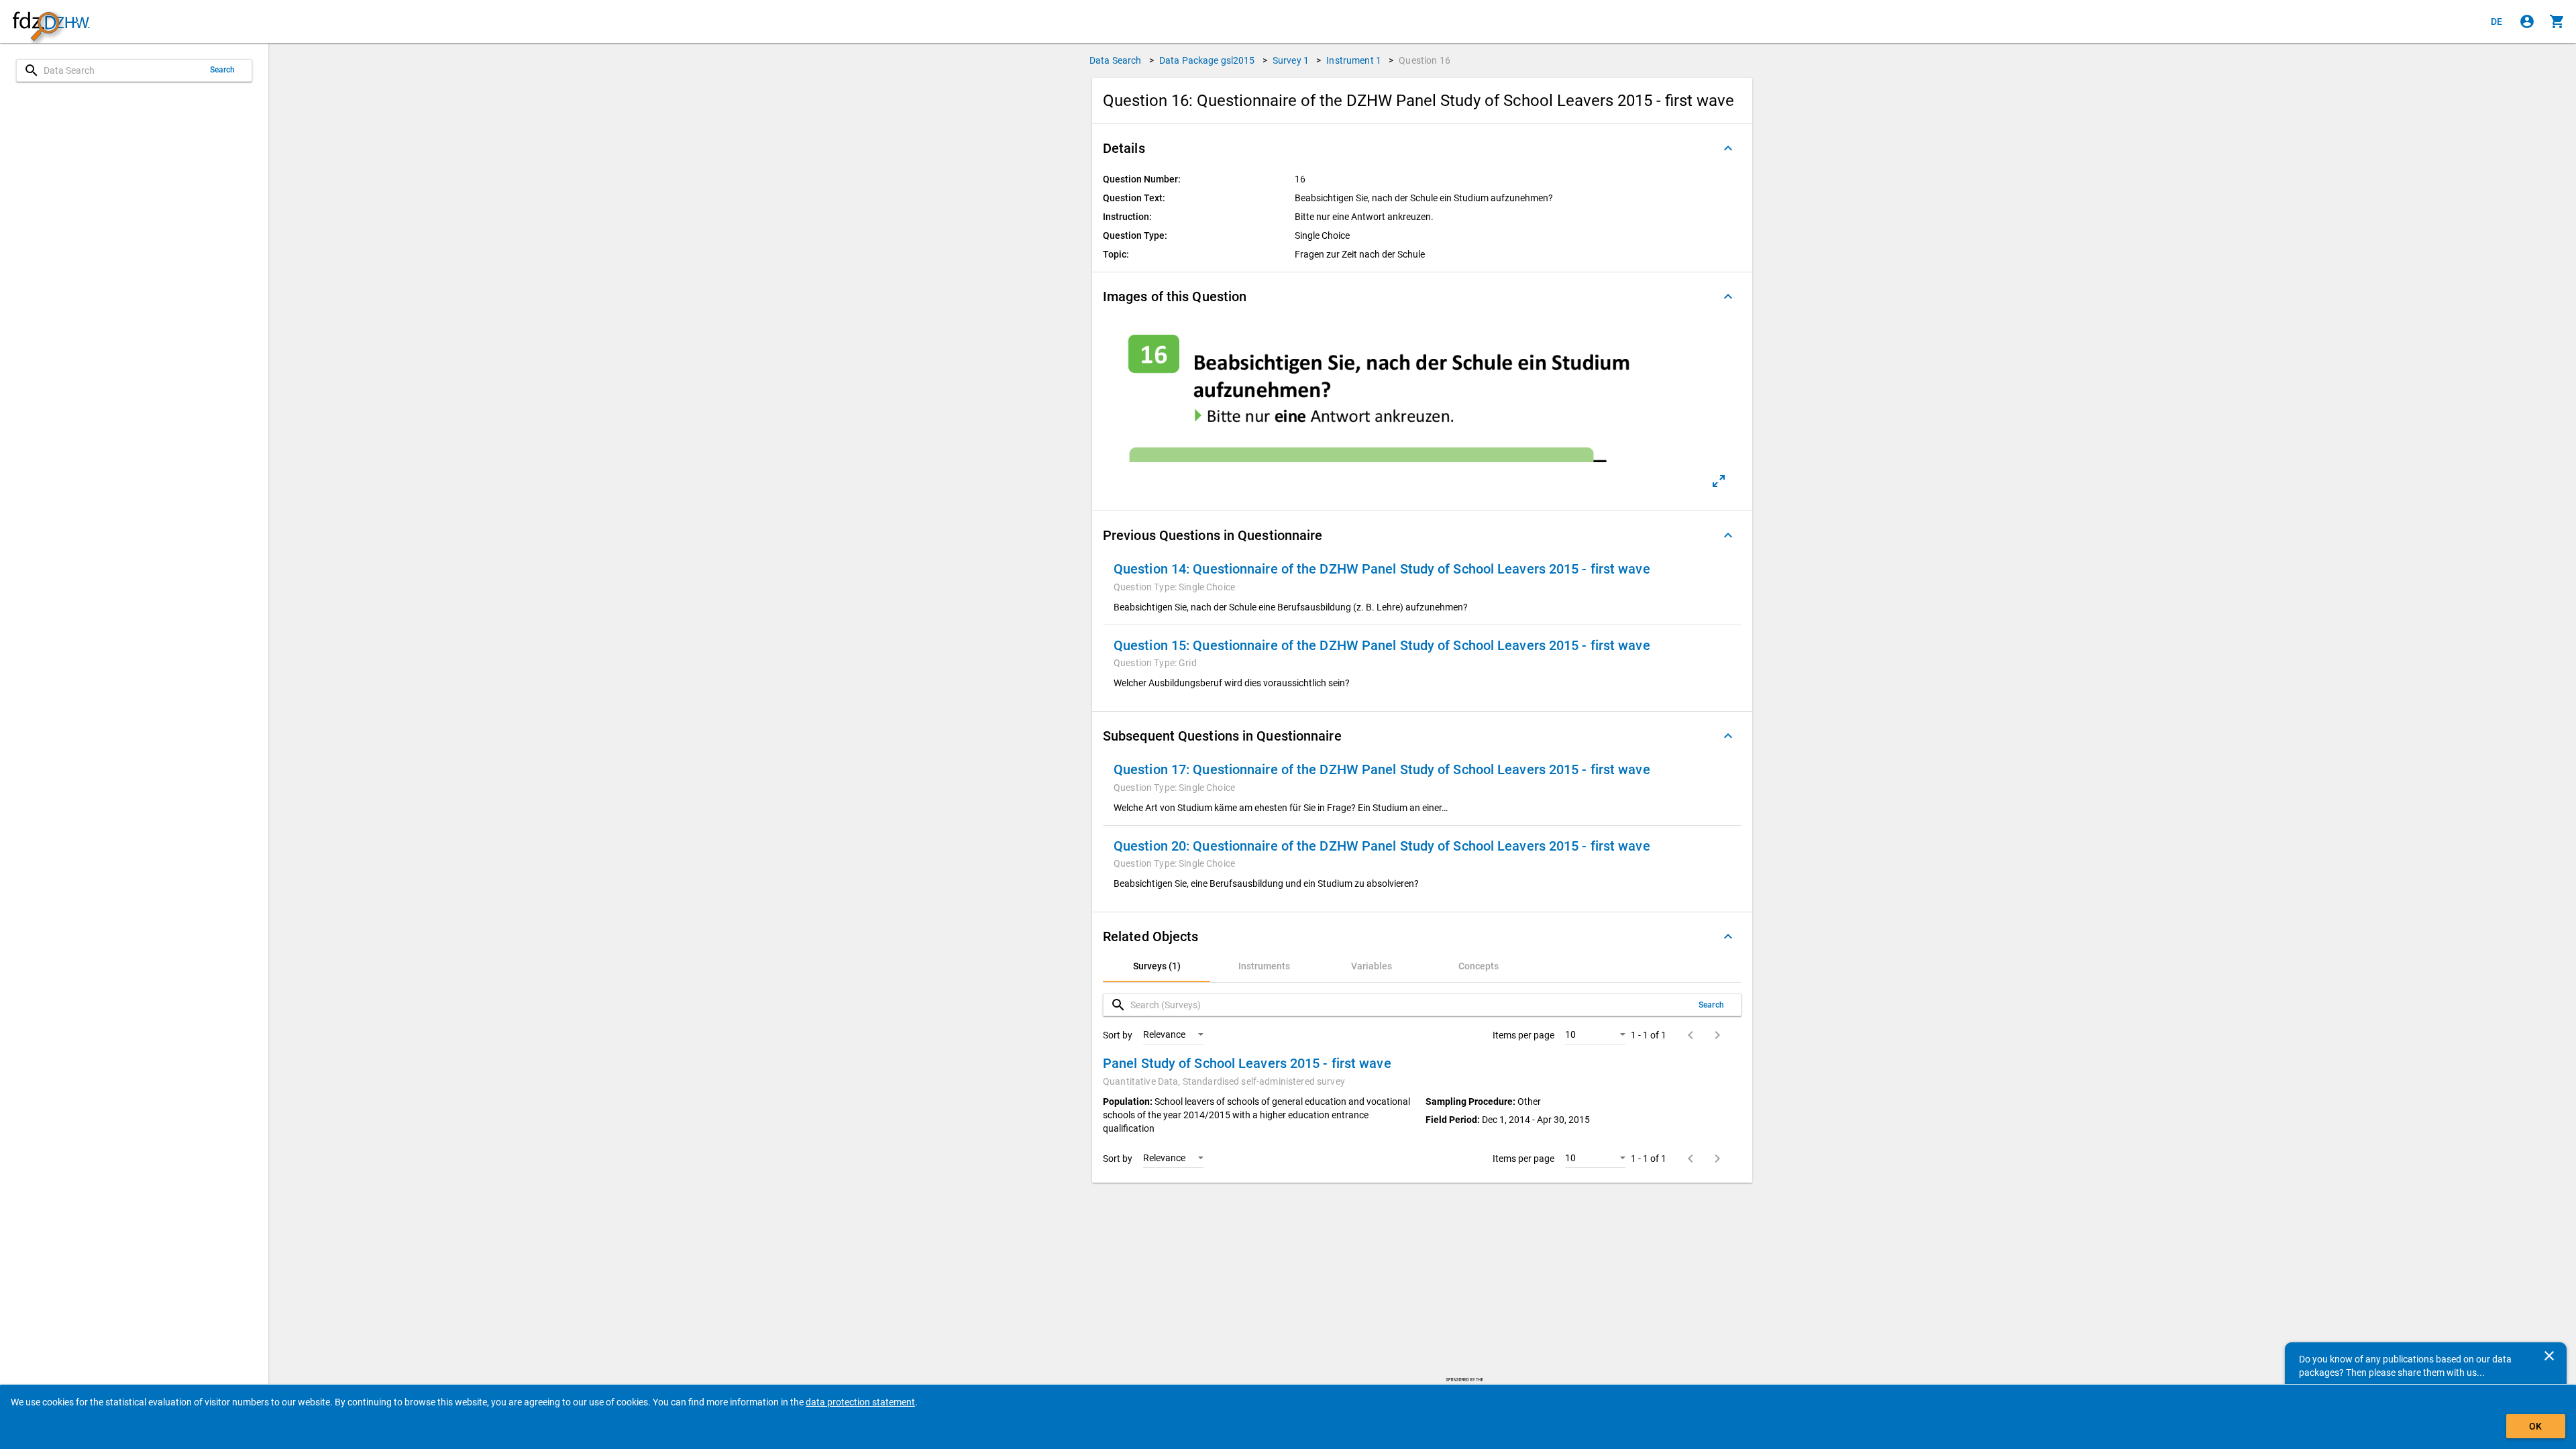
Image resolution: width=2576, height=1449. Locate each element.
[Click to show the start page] (51, 22)
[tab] (1157, 966)
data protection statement (860, 1402)
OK (2535, 1426)
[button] (1422, 148)
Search (223, 70)
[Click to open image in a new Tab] (1719, 481)
